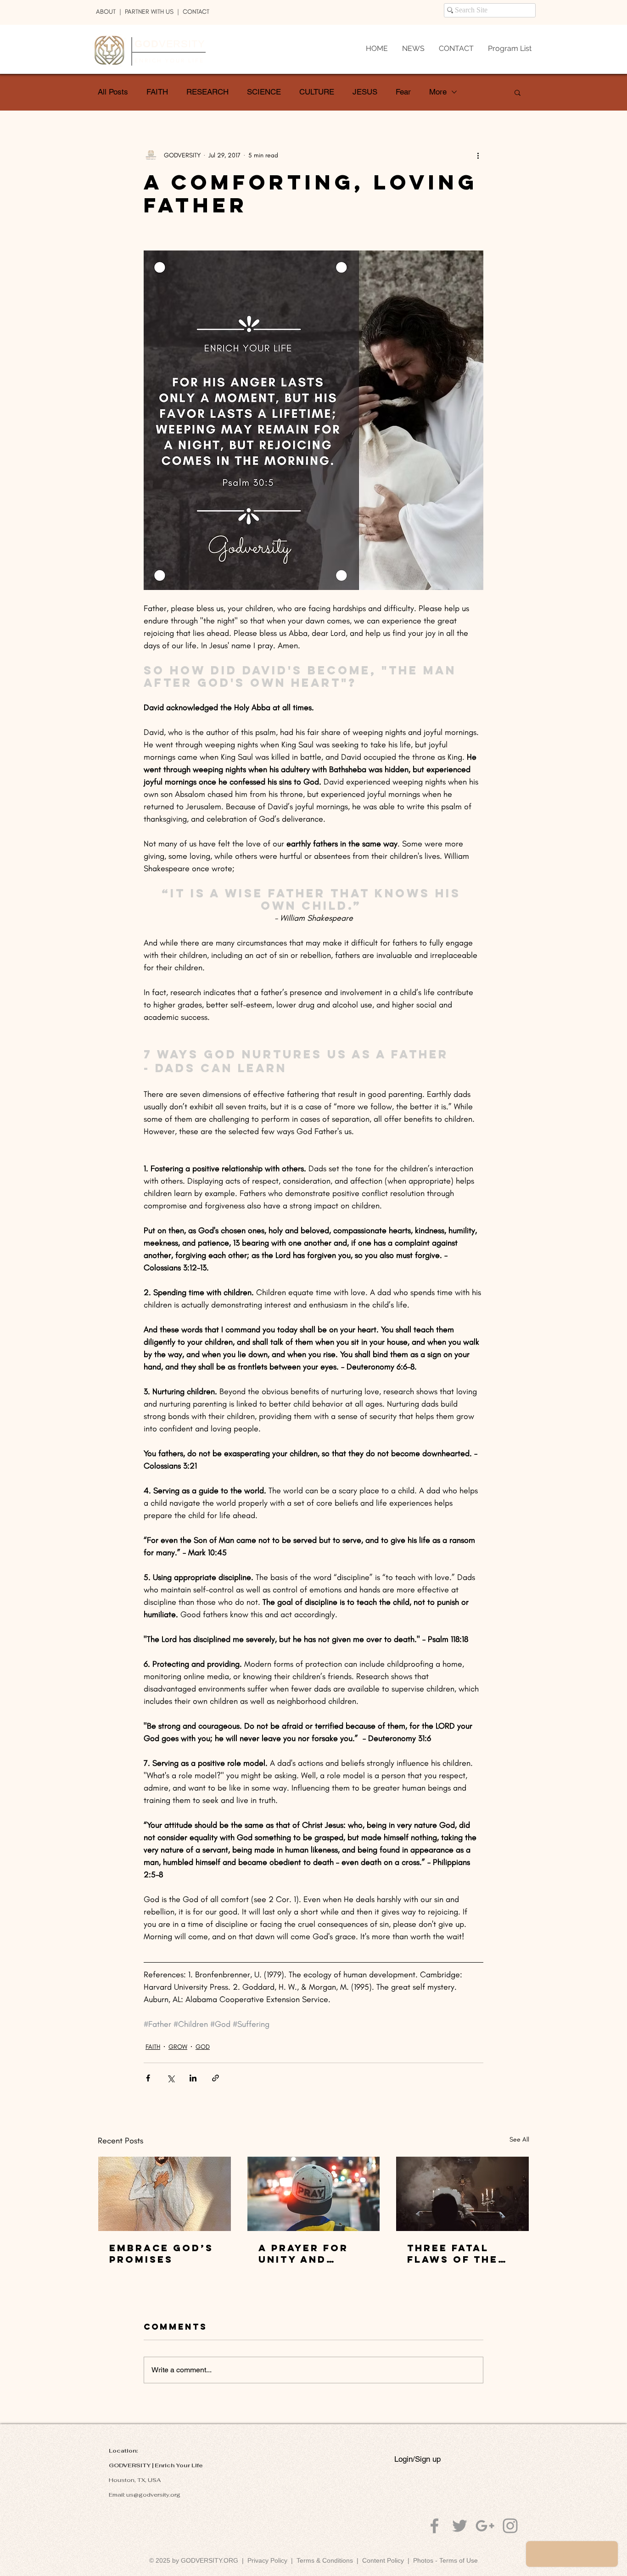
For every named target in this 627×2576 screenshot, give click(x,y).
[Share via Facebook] (148, 2078)
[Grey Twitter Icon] (460, 2526)
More (438, 92)
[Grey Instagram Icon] (510, 2526)
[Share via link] (216, 2078)
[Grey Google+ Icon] (485, 2526)
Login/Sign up (417, 2459)
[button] (518, 92)
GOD (203, 2047)
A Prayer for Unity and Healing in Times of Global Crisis (307, 2253)
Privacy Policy (267, 2560)
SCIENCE (264, 92)
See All (519, 2139)
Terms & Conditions (327, 2560)
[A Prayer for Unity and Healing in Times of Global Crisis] (314, 2194)
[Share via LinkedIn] (193, 2078)
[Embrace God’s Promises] (165, 2194)
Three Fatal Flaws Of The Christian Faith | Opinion (461, 2253)
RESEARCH (207, 92)
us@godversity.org (153, 2495)
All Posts (113, 92)
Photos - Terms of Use (445, 2560)
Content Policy (383, 2560)
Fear (403, 92)
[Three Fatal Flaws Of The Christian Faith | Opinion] (462, 2194)
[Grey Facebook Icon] (434, 2526)
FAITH (157, 92)
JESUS (365, 92)
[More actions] (478, 155)
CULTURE (317, 92)
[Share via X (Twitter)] (171, 2078)
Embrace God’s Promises (161, 2253)
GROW (178, 2047)
